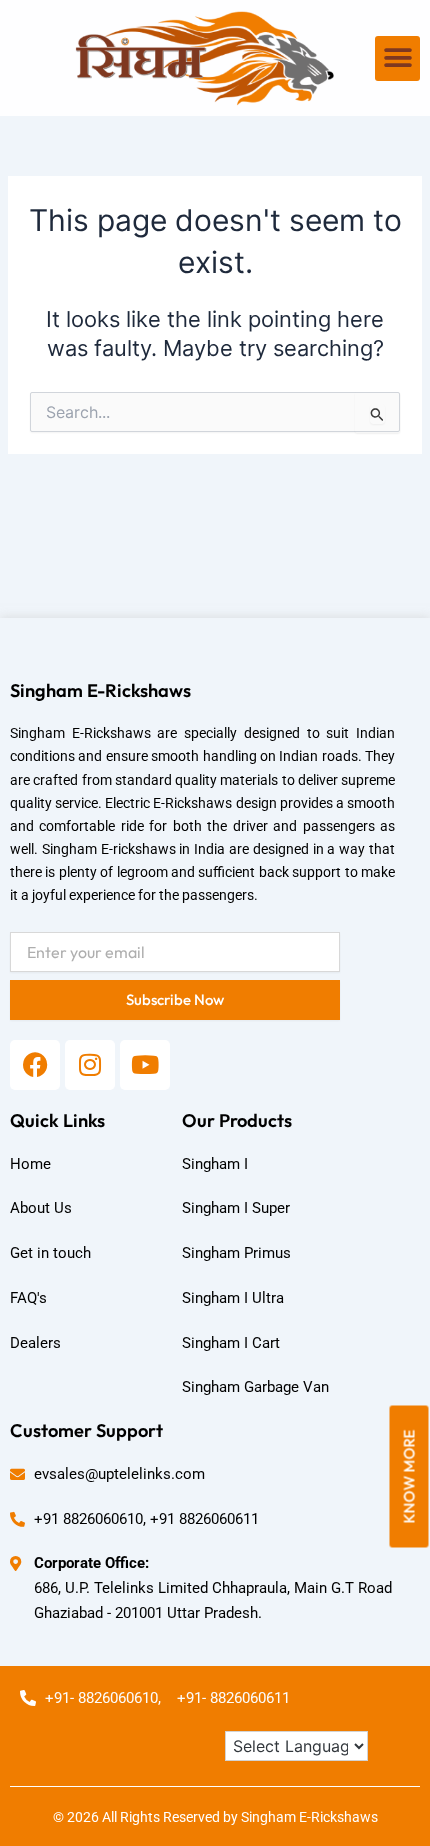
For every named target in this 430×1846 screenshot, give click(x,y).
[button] (397, 58)
